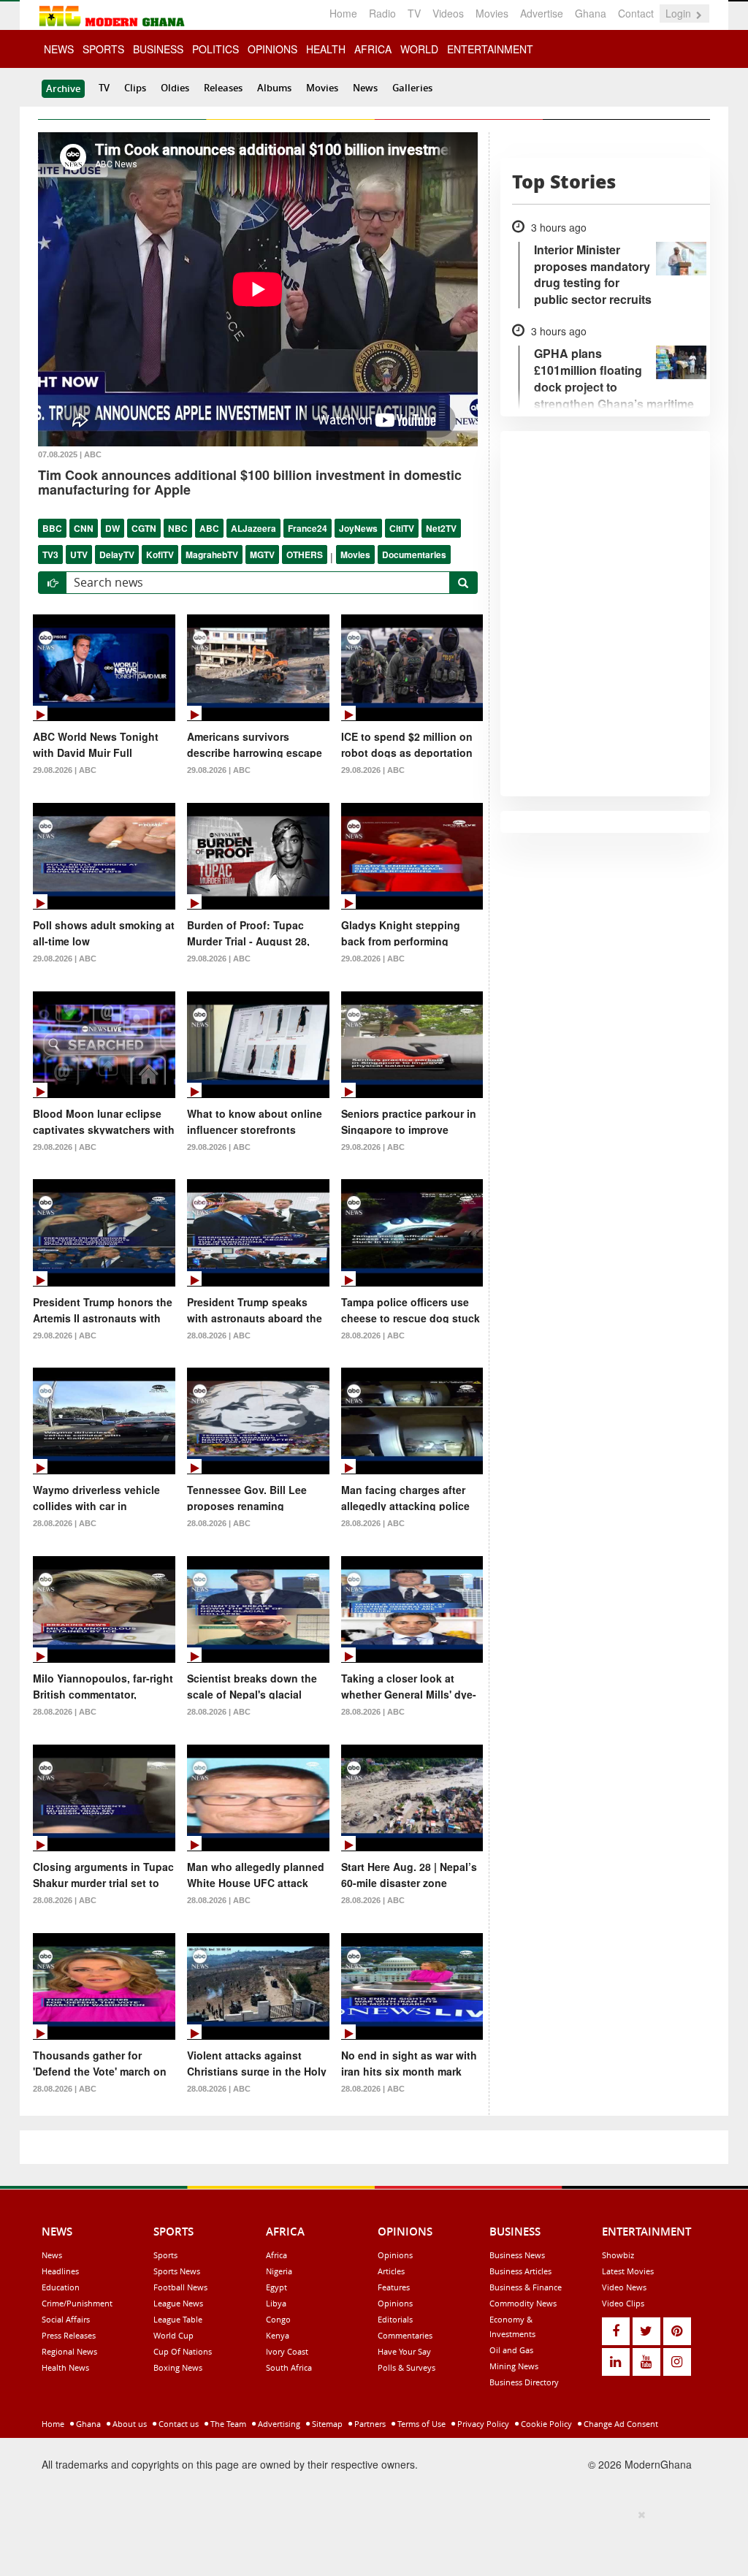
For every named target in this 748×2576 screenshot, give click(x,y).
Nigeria (279, 2271)
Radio (382, 13)
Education (61, 2287)
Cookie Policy (545, 2424)
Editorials (395, 2319)
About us (129, 2424)
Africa (276, 2255)
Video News (624, 2287)
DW (112, 528)
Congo (278, 2319)
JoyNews (358, 528)
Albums (274, 88)
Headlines (60, 2271)
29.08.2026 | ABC (65, 770)
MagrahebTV (212, 555)
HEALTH (326, 49)
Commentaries (405, 2335)
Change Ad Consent (620, 2424)
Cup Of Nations (183, 2351)
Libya (276, 2303)
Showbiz (618, 2255)
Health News (65, 2367)
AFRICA (373, 49)
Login (680, 13)
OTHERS (305, 555)
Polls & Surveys (407, 2367)
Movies (492, 13)
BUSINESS (158, 49)
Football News (180, 2287)
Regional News (69, 2351)
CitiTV (402, 528)
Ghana (591, 13)
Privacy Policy (482, 2424)
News (365, 88)
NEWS (59, 49)
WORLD (419, 49)
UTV (79, 555)
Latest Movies (628, 2271)
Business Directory (524, 2382)
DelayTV (117, 555)
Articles (391, 2271)
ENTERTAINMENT (490, 49)
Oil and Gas (511, 2350)
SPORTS (103, 49)
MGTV (262, 555)
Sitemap (326, 2424)
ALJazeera (253, 528)
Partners (369, 2424)
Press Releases (69, 2335)
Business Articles (520, 2271)
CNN (84, 528)
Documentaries (414, 555)
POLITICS (215, 49)
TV (414, 13)
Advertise (542, 13)
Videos (448, 13)
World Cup (173, 2335)
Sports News (177, 2271)
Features (394, 2287)
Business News (517, 2255)
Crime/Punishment (77, 2303)
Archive (63, 88)
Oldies (175, 88)
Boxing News (178, 2367)
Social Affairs (66, 2319)
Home (343, 13)
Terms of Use (420, 2424)
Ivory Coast (287, 2351)
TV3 (50, 555)
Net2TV (441, 528)
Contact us (178, 2424)
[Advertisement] (369, 2540)
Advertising (278, 2424)
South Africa (289, 2367)
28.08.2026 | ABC (219, 1335)
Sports (165, 2255)
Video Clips (623, 2303)
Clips (135, 88)
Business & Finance (526, 2287)
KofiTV (160, 555)
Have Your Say (404, 2351)
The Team (227, 2424)
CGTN (144, 528)
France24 (308, 528)
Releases (223, 88)
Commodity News (523, 2303)
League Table (178, 2319)
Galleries (412, 88)
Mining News (514, 2366)
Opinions (395, 2255)
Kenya (278, 2335)
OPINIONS (272, 49)
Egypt (276, 2287)
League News (178, 2303)
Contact (636, 13)
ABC (209, 528)
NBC (178, 528)
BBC (52, 528)
